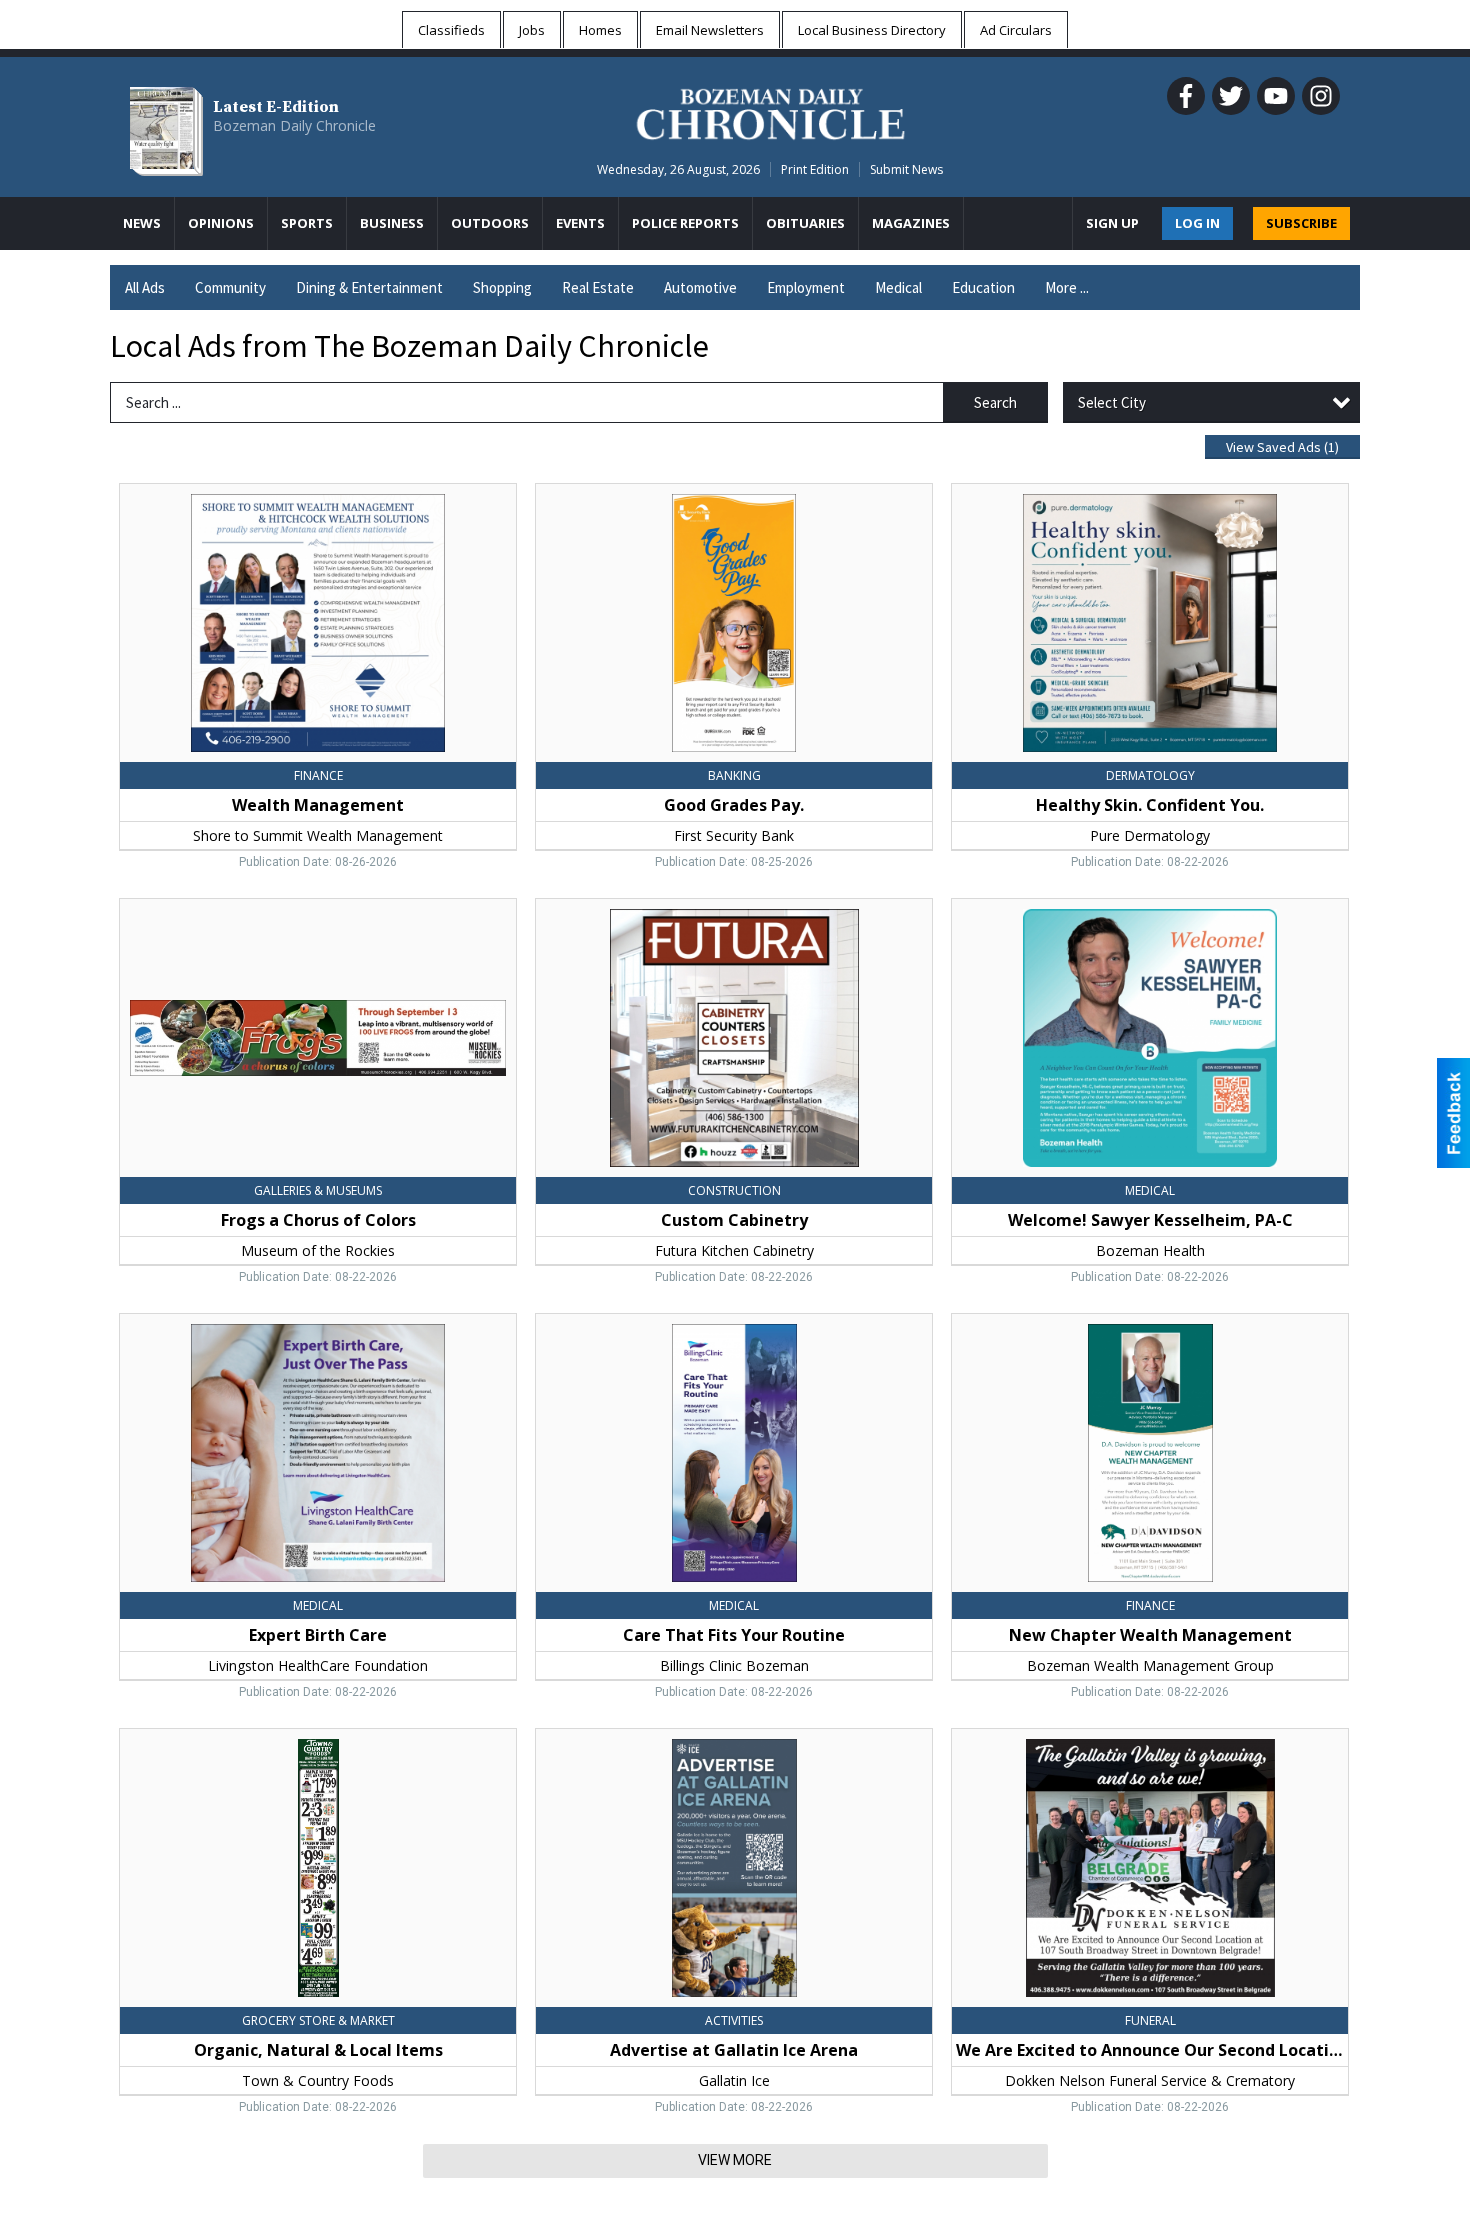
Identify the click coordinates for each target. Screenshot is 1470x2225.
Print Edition (815, 169)
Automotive (700, 287)
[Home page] (770, 111)
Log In (1197, 223)
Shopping (502, 287)
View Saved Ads (1282, 447)
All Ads (145, 287)
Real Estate (598, 287)
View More (735, 2160)
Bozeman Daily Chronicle (294, 125)
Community (230, 287)
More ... (1067, 287)
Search (995, 402)
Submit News (906, 169)
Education (983, 287)
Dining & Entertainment (369, 287)
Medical (898, 287)
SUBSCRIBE (1301, 223)
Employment (806, 287)
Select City (1112, 402)
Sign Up (1112, 223)
